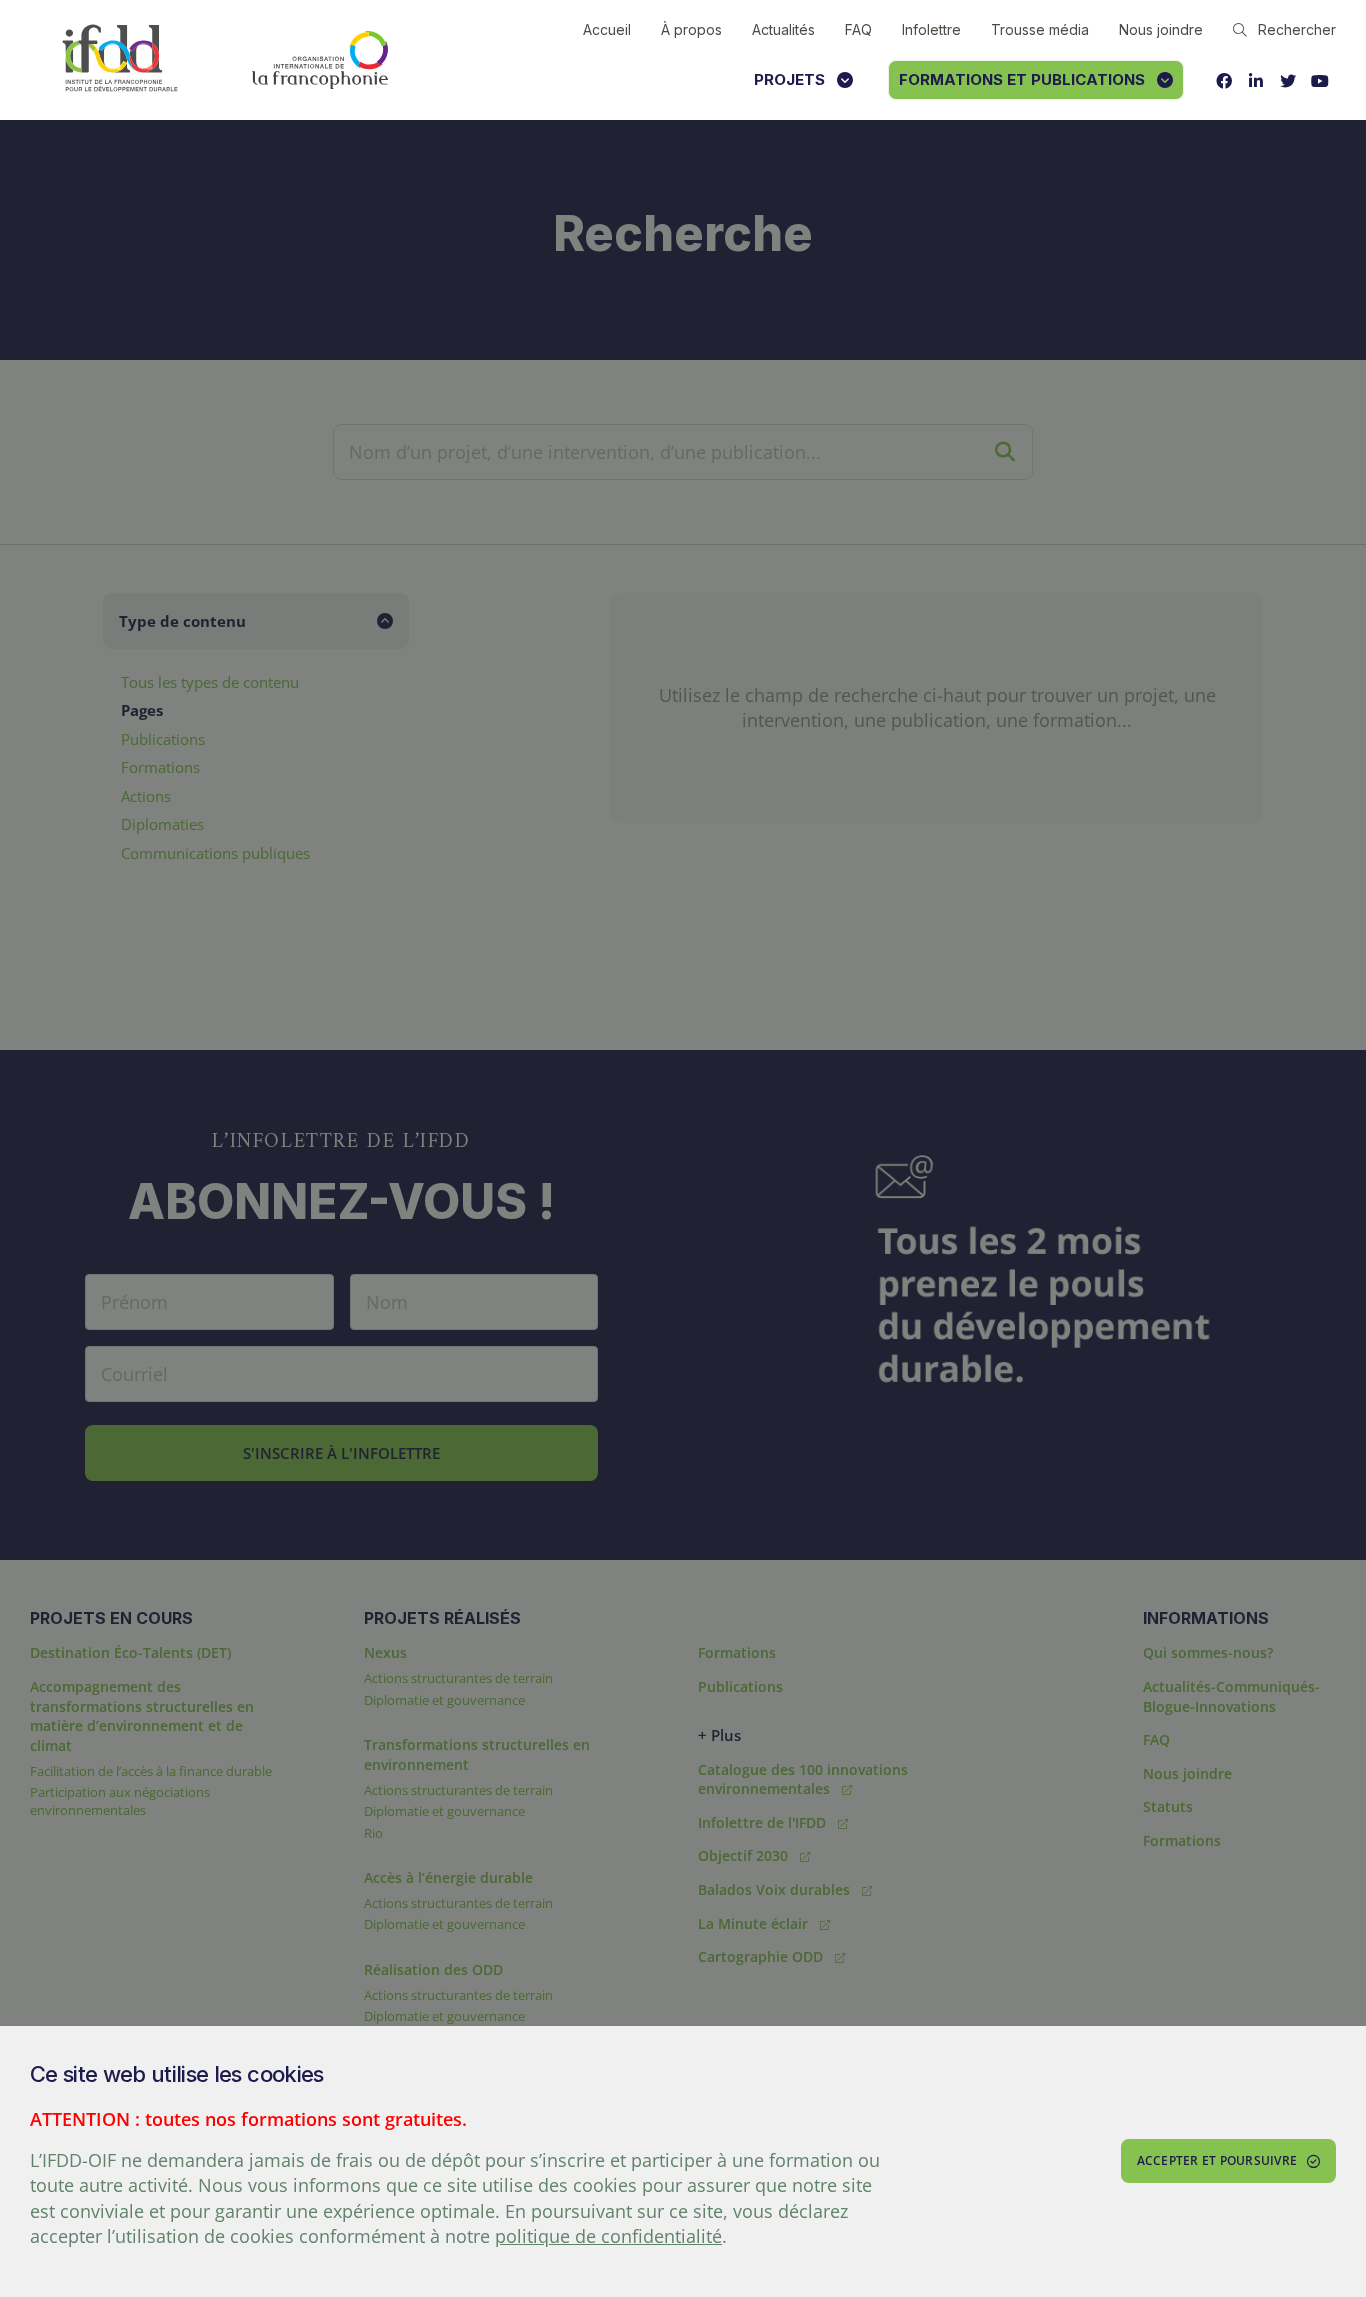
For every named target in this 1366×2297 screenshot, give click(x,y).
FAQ (858, 29)
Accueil (607, 29)
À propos (691, 29)
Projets (789, 79)
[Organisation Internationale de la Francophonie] (320, 60)
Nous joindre (1161, 29)
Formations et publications (1022, 79)
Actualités (783, 29)
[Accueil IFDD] (120, 59)
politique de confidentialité (608, 2236)
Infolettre (931, 29)
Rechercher (1297, 29)
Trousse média (1040, 29)
